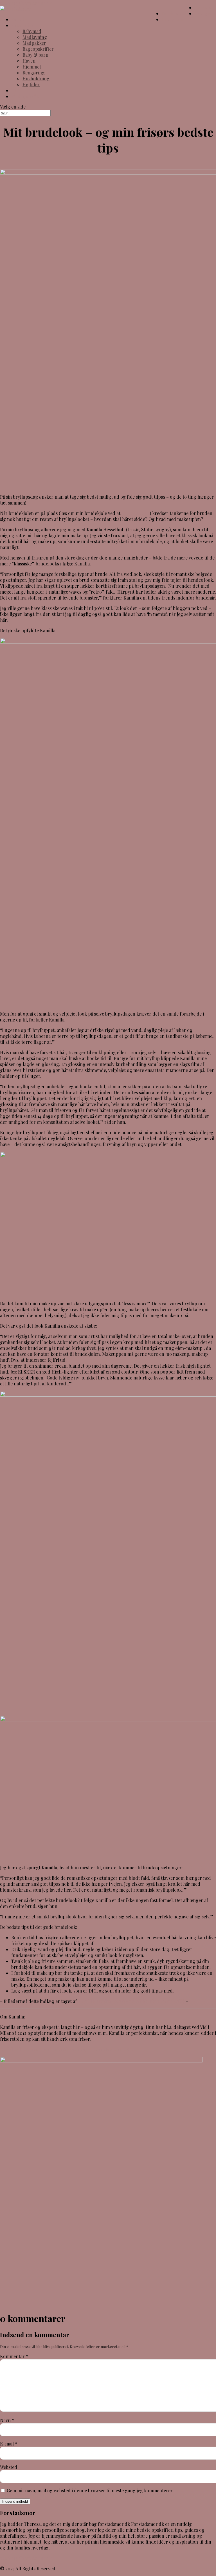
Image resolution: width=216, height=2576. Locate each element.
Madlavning (35, 37)
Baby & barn (35, 55)
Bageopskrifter (38, 49)
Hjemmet (32, 67)
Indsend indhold (15, 2501)
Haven (29, 61)
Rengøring (34, 73)
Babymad (32, 31)
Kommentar (14, 2356)
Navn (7, 2420)
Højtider (31, 84)
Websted (9, 2467)
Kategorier (22, 25)
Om (15, 90)
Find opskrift (25, 96)
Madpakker (34, 43)
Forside (19, 19)
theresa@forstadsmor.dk (26, 2558)
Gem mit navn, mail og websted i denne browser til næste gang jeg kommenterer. (90, 2490)
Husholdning (36, 79)
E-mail (9, 2444)
